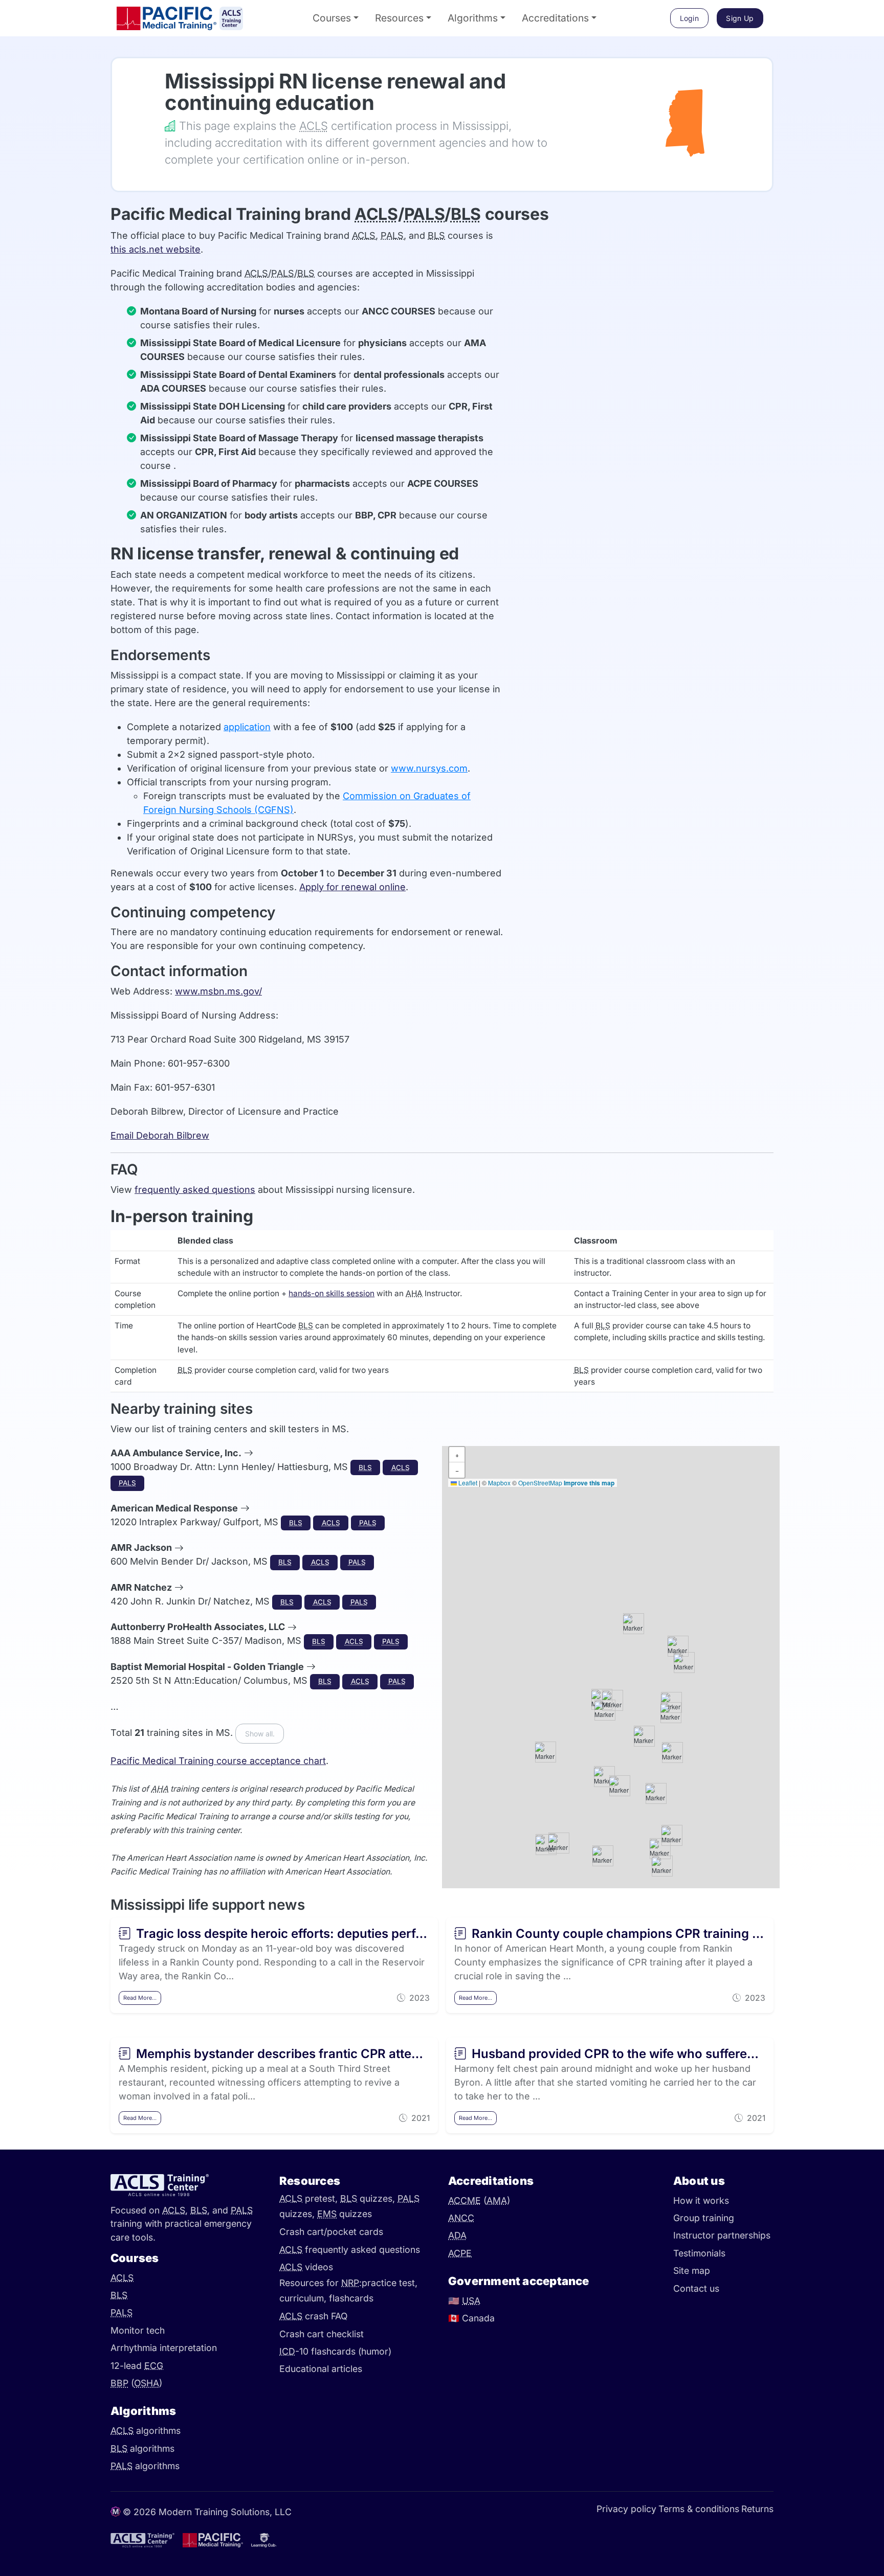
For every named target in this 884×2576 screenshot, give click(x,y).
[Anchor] (151, 81)
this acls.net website (156, 249)
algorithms (146, 2431)
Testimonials (699, 2253)
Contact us (696, 2288)
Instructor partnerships (722, 2235)
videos (306, 2267)
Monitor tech (138, 2330)
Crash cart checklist (322, 2334)
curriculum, (304, 2299)
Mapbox (499, 1483)
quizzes (345, 2214)
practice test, (390, 2283)
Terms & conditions (699, 2509)
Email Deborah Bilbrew (160, 1135)
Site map (692, 2270)
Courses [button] (332, 18)
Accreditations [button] (555, 18)
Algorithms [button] (473, 18)
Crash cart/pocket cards (331, 2232)
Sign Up (740, 18)
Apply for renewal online (352, 887)
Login (690, 18)
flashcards (351, 2299)
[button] (644, 1736)
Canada (471, 2318)
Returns (757, 2509)
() (136, 2383)
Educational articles (321, 2369)
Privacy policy (626, 2509)
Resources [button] (399, 18)
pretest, (310, 2198)
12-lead (137, 2366)
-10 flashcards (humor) (335, 2351)
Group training (704, 2218)
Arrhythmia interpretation (164, 2348)
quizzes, (369, 2198)
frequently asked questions (195, 1190)
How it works (701, 2200)
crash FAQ (313, 2316)
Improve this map (589, 1483)
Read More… (140, 1998)
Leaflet (467, 1483)
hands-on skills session (331, 1293)
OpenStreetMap (540, 1483)
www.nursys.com (429, 768)
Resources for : (321, 2283)
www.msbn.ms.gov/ (218, 991)
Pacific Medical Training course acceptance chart (218, 1761)
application (247, 727)
